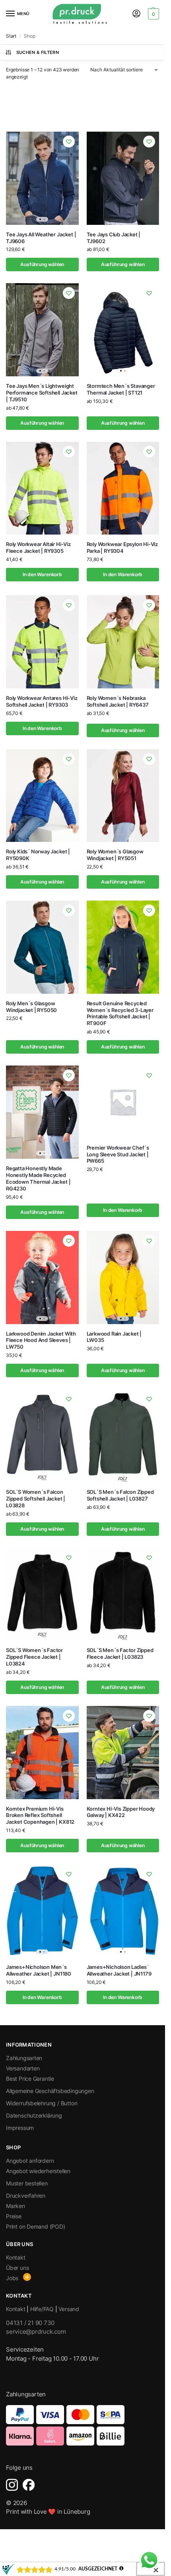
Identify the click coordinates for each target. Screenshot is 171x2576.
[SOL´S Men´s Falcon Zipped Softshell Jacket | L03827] (123, 1436)
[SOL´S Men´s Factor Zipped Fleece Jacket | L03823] (123, 1594)
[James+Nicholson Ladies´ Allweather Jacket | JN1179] (123, 1911)
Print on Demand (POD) (36, 2226)
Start (11, 36)
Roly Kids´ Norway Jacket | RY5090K (38, 855)
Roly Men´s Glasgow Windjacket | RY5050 (31, 1007)
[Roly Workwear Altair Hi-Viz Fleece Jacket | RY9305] (42, 488)
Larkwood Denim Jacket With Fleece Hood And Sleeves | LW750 (41, 1340)
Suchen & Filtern (38, 52)
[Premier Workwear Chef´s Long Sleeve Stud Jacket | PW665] (123, 1102)
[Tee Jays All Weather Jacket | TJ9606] (42, 178)
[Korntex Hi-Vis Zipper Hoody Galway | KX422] (123, 1753)
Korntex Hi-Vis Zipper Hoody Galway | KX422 (121, 1812)
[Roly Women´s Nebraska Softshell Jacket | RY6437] (123, 642)
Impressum (20, 2128)
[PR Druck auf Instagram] (12, 2485)
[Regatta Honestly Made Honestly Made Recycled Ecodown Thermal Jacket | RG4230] (42, 1112)
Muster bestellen (27, 2183)
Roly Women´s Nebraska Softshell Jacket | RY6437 (118, 701)
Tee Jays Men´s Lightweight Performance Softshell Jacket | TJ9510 (42, 393)
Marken (16, 2206)
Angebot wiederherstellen (38, 2171)
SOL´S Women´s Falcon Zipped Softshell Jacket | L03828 (36, 1499)
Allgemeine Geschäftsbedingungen (50, 2091)
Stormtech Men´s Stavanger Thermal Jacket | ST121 (121, 389)
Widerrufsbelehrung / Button (42, 2103)
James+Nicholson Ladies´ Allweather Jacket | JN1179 (119, 1970)
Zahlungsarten (24, 2058)
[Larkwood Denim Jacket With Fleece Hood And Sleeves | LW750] (42, 1277)
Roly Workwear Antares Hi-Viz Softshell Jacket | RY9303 (42, 701)
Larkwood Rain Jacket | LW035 (114, 1337)
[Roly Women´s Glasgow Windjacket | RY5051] (123, 796)
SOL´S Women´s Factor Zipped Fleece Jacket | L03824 (34, 1657)
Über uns (17, 2268)
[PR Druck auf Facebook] (29, 2485)
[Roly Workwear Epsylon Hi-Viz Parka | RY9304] (123, 488)
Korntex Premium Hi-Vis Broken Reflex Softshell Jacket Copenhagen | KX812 (40, 1815)
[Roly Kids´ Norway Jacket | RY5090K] (42, 796)
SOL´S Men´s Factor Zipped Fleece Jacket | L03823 (120, 1653)
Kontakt (16, 2257)
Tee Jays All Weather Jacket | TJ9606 (41, 238)
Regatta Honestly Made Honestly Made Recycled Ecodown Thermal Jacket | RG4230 (38, 1178)
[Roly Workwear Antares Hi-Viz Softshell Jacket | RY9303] (42, 642)
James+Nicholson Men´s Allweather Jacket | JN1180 (39, 1970)
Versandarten (23, 2068)
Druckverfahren (26, 2196)
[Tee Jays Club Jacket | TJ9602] (123, 178)
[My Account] (136, 14)
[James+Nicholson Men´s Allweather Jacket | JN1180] (42, 1911)
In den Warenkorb (42, 574)
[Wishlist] (69, 142)
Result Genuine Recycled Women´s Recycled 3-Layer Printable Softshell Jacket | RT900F (120, 1013)
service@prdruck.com (36, 2332)
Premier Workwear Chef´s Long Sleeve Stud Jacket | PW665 (118, 1154)
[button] (153, 14)
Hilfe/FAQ (42, 2309)
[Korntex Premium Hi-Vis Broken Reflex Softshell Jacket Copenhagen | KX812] (42, 1753)
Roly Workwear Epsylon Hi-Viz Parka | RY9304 (122, 547)
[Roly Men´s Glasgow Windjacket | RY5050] (42, 947)
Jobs (12, 2278)
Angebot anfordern (30, 2161)
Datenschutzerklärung (34, 2115)
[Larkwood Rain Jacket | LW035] (123, 1277)
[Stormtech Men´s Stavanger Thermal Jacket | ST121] (123, 330)
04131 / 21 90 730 (30, 2323)
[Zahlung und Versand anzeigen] (83, 2425)
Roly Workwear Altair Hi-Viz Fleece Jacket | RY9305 (38, 547)
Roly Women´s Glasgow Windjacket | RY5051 (115, 855)
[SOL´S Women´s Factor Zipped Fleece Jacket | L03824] (42, 1594)
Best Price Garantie (30, 2079)
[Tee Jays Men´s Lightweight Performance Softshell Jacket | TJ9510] (42, 330)
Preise (14, 2216)
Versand (69, 2309)
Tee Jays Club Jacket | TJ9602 (114, 238)
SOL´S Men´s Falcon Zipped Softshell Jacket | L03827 (120, 1495)
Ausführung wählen (42, 264)
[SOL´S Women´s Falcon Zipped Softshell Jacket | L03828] (42, 1436)
